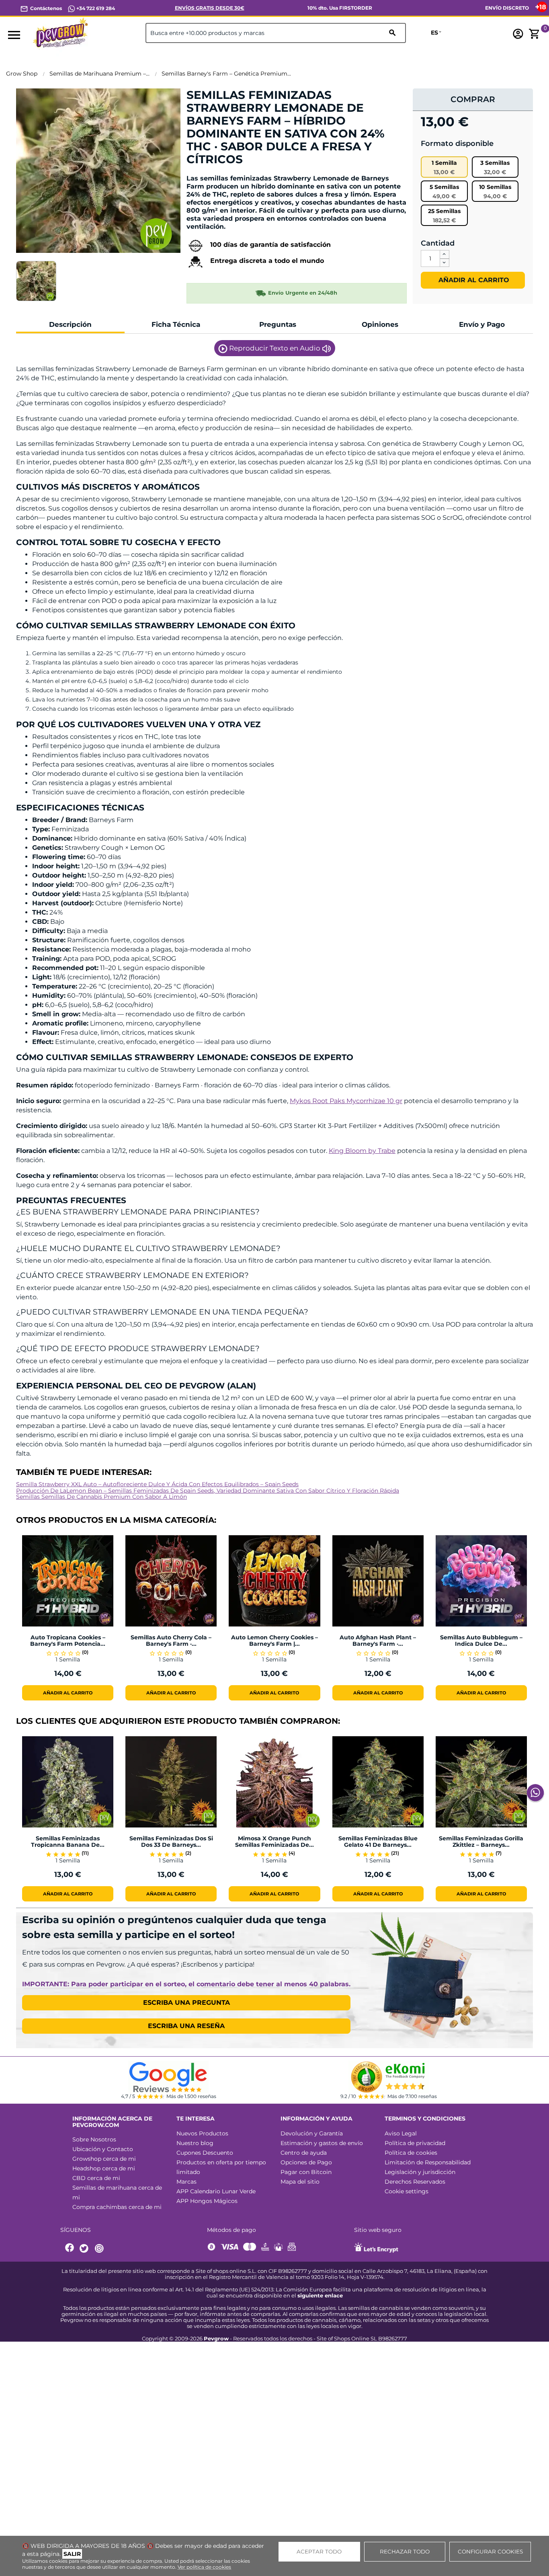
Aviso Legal (401, 2133)
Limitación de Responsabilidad (428, 2162)
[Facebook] (70, 2249)
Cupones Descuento (205, 2153)
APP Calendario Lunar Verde (216, 2191)
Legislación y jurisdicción (420, 2172)
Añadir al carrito (473, 280)
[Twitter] (85, 2249)
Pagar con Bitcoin (306, 2172)
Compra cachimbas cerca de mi (117, 2207)
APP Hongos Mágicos (207, 2201)
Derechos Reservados (415, 2182)
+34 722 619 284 (95, 8)
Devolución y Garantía (312, 2133)
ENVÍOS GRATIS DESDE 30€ (210, 8)
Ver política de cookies (204, 2567)
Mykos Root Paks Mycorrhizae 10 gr (346, 1101)
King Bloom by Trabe (362, 1151)
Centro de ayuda (304, 2153)
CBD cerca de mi (96, 2178)
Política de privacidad (415, 2143)
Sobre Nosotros (94, 2139)
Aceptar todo (319, 2551)
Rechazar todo (405, 2551)
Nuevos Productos (202, 2133)
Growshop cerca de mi (104, 2159)
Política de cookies (411, 2153)
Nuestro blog (195, 2143)
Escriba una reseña (186, 2026)
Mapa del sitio (300, 2182)
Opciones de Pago (306, 2162)
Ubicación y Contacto (103, 2149)
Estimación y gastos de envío (322, 2143)
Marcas (186, 2182)
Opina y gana (211, 173)
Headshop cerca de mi (104, 2168)
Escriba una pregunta (186, 2003)
